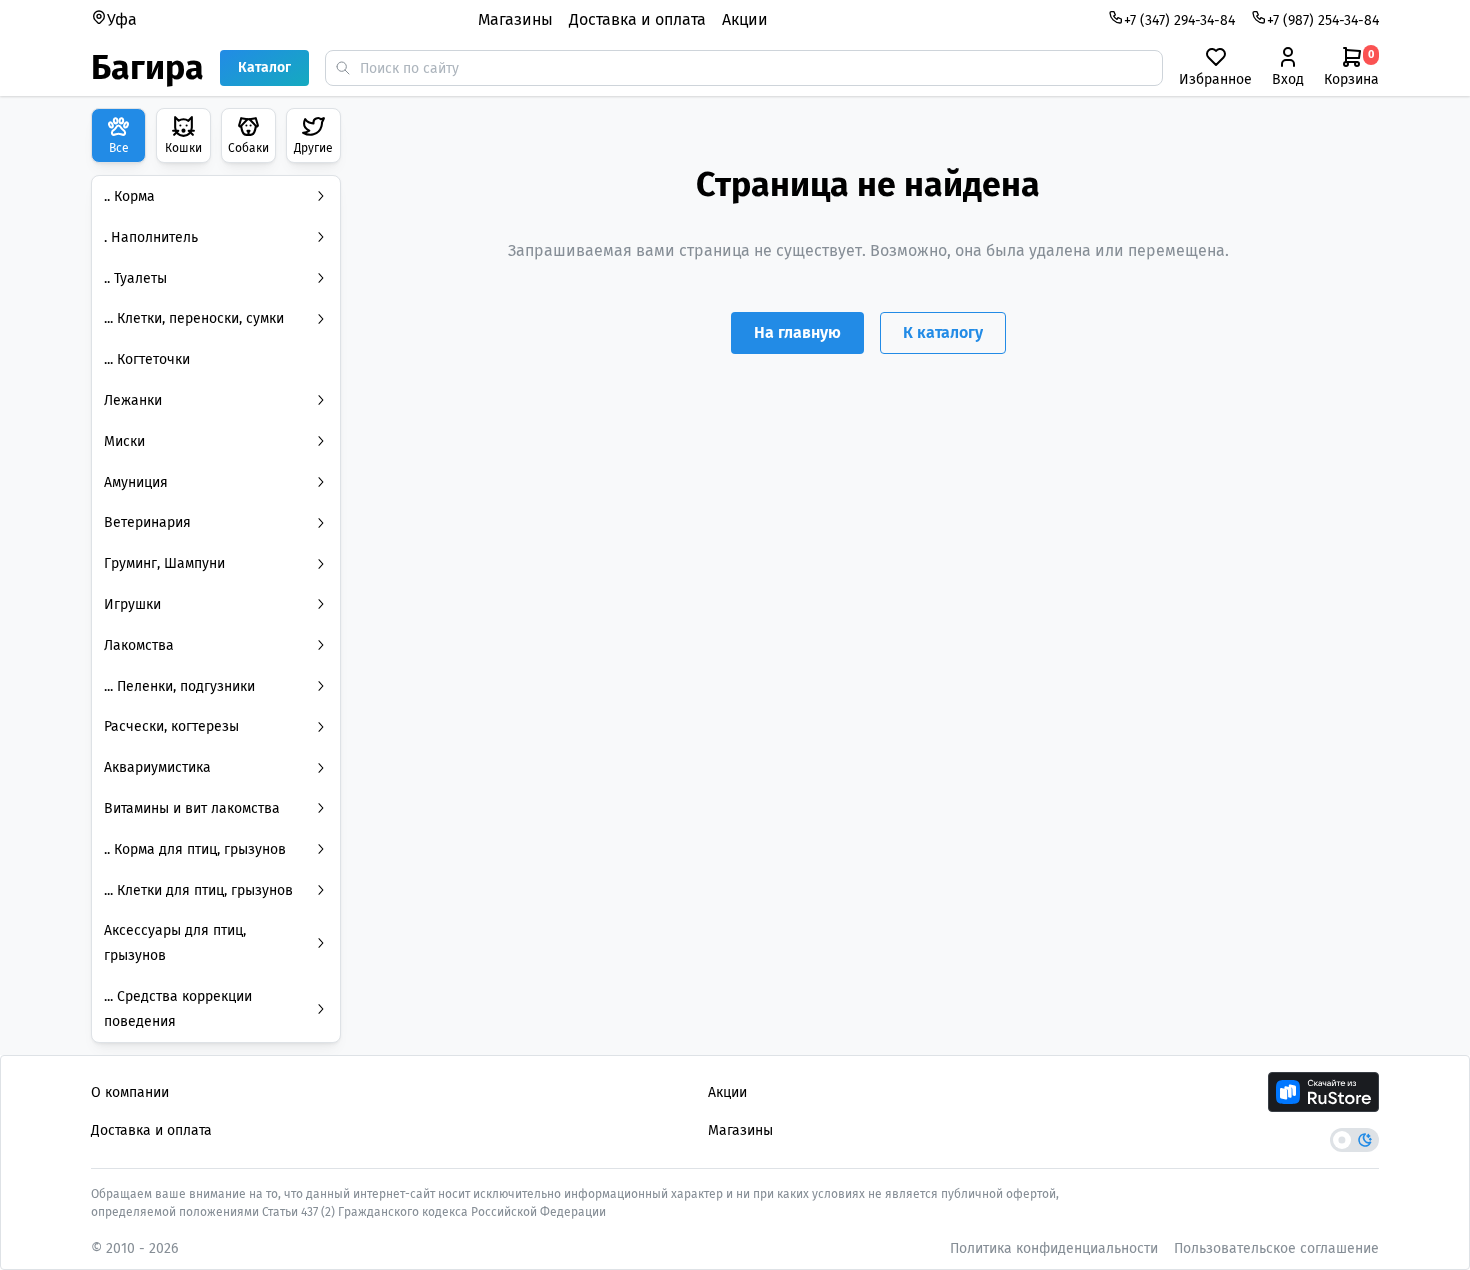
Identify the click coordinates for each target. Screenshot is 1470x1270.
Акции (745, 19)
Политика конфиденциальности (1054, 1248)
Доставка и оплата (637, 19)
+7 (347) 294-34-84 (1179, 20)
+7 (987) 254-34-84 (1323, 20)
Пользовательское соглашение (1276, 1248)
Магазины (515, 19)
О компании (130, 1092)
